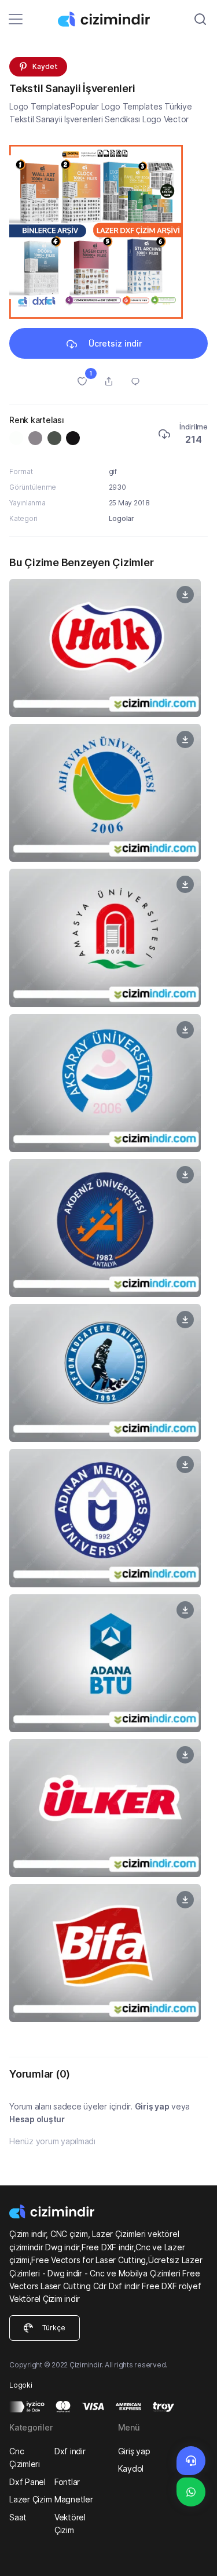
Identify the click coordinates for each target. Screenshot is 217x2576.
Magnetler (74, 2499)
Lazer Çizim (30, 2499)
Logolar (122, 518)
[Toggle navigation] (16, 19)
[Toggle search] (200, 19)
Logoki (21, 2385)
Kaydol (131, 2468)
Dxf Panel (27, 2482)
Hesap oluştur (37, 2119)
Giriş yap (152, 2106)
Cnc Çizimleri (25, 2457)
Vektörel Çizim (70, 2524)
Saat (18, 2517)
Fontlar (67, 2482)
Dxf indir (70, 2451)
